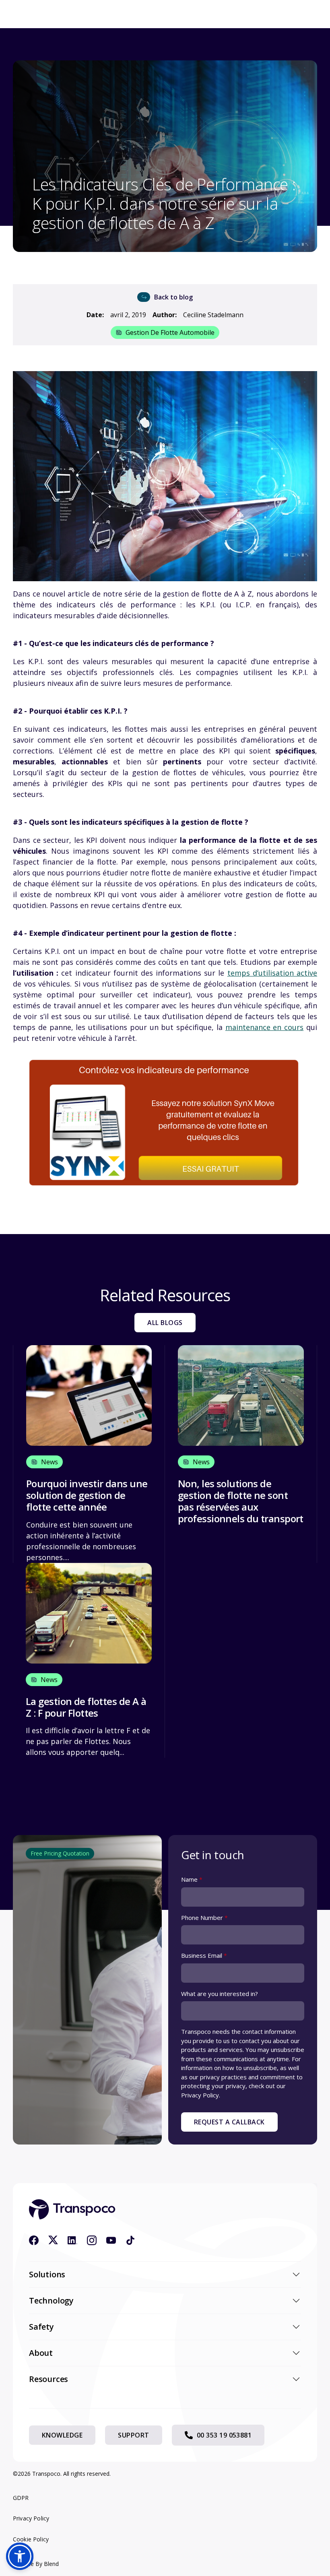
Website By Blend (36, 2564)
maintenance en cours (265, 1027)
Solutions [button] (47, 2274)
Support (133, 2435)
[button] (20, 2556)
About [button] (41, 2353)
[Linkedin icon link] (72, 2240)
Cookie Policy (31, 2539)
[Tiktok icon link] (130, 2240)
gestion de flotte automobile (170, 332)
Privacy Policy (31, 2518)
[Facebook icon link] (34, 2240)
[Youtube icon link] (111, 2240)
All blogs (165, 1323)
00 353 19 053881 (224, 2435)
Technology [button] (51, 2300)
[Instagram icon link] (92, 2240)
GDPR (21, 2498)
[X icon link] (53, 2240)
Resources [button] (48, 2379)
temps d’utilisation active (272, 973)
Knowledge (62, 2435)
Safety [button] (41, 2327)
